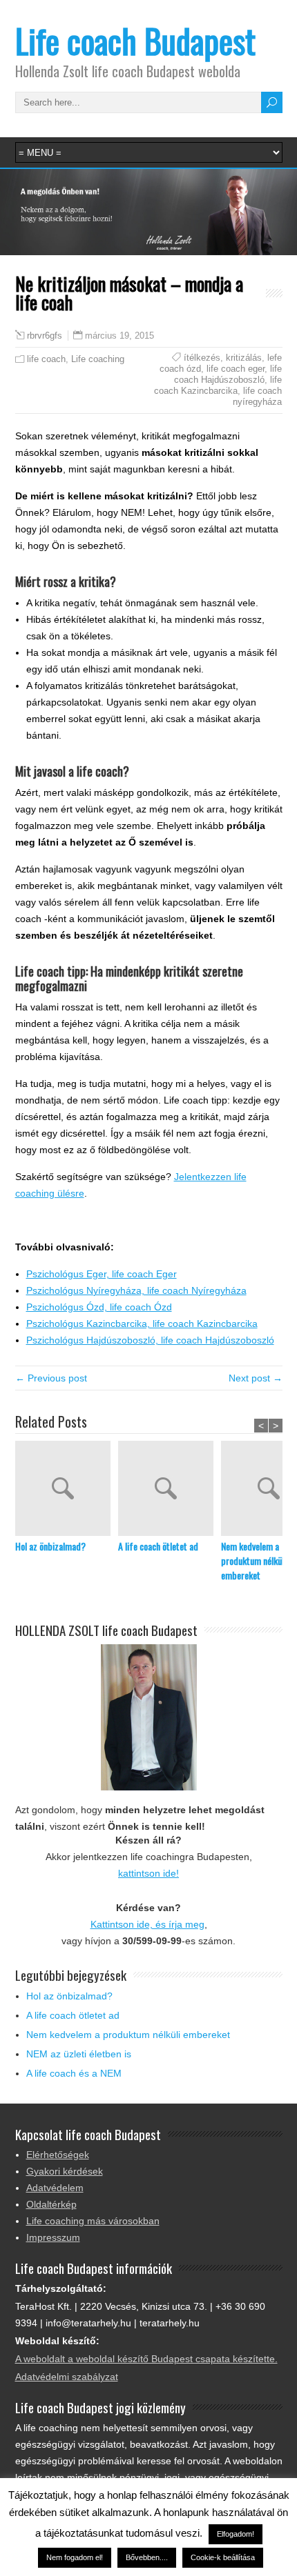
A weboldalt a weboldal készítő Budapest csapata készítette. (146, 2359)
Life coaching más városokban (93, 2221)
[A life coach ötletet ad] (170, 1490)
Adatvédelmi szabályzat (67, 2377)
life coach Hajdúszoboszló (228, 374)
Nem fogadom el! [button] (75, 2557)
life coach (46, 359)
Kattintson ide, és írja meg (147, 1924)
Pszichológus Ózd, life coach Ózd (99, 1307)
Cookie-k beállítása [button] (223, 2557)
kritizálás (244, 358)
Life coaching (98, 359)
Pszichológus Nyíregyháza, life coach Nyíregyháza (136, 1290)
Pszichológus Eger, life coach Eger (102, 1274)
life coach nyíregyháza (257, 396)
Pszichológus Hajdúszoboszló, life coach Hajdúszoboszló (150, 1340)
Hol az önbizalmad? (50, 1546)
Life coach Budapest (135, 40)
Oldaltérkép (51, 2204)
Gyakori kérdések (65, 2171)
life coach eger (236, 369)
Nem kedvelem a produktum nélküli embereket (128, 2035)
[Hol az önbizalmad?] (67, 1490)
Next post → (256, 1378)
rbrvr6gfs (45, 336)
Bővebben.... (147, 2557)
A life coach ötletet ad (158, 1546)
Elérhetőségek (58, 2155)
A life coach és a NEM (74, 2073)
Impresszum (53, 2237)
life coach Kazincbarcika (218, 385)
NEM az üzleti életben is (79, 2054)
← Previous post (51, 1378)
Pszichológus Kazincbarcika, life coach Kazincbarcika (142, 1324)
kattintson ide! (148, 1873)
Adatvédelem (55, 2188)
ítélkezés (202, 358)
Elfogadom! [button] (236, 2534)
